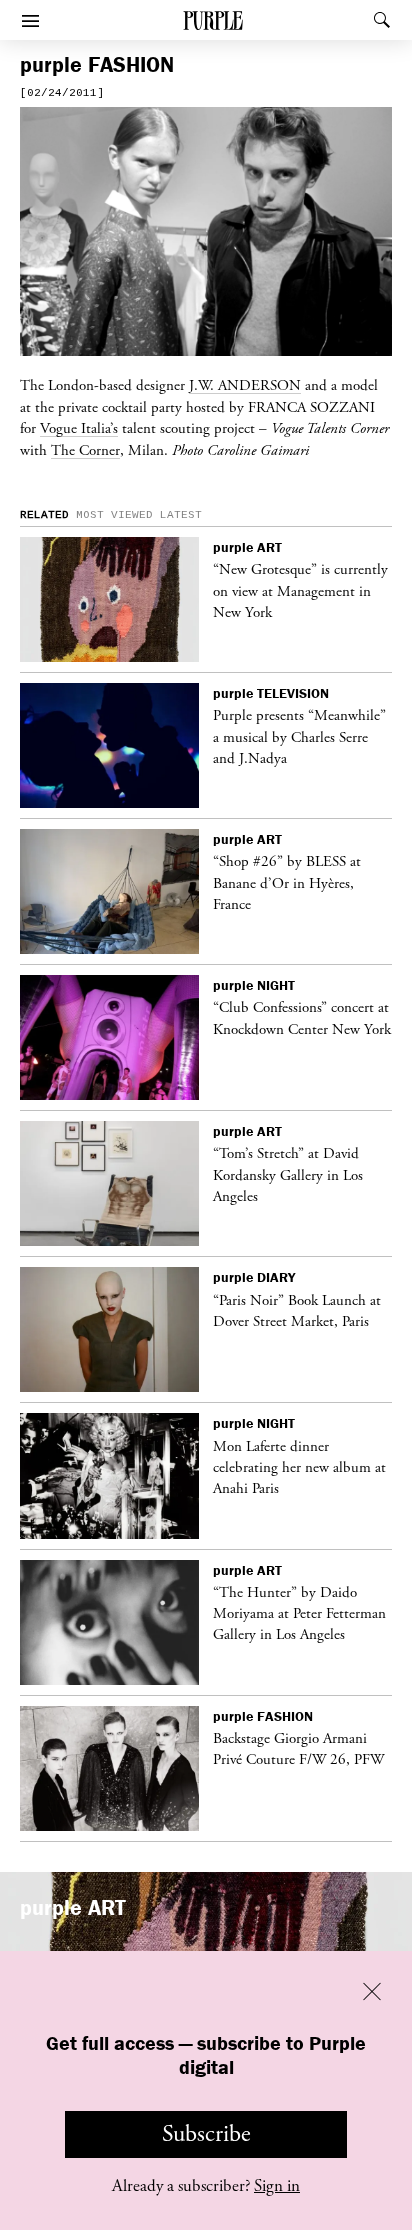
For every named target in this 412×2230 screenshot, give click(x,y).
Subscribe (206, 2134)
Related (44, 515)
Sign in (277, 2186)
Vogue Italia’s (79, 428)
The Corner (85, 450)
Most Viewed (114, 515)
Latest (181, 515)
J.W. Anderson (245, 385)
